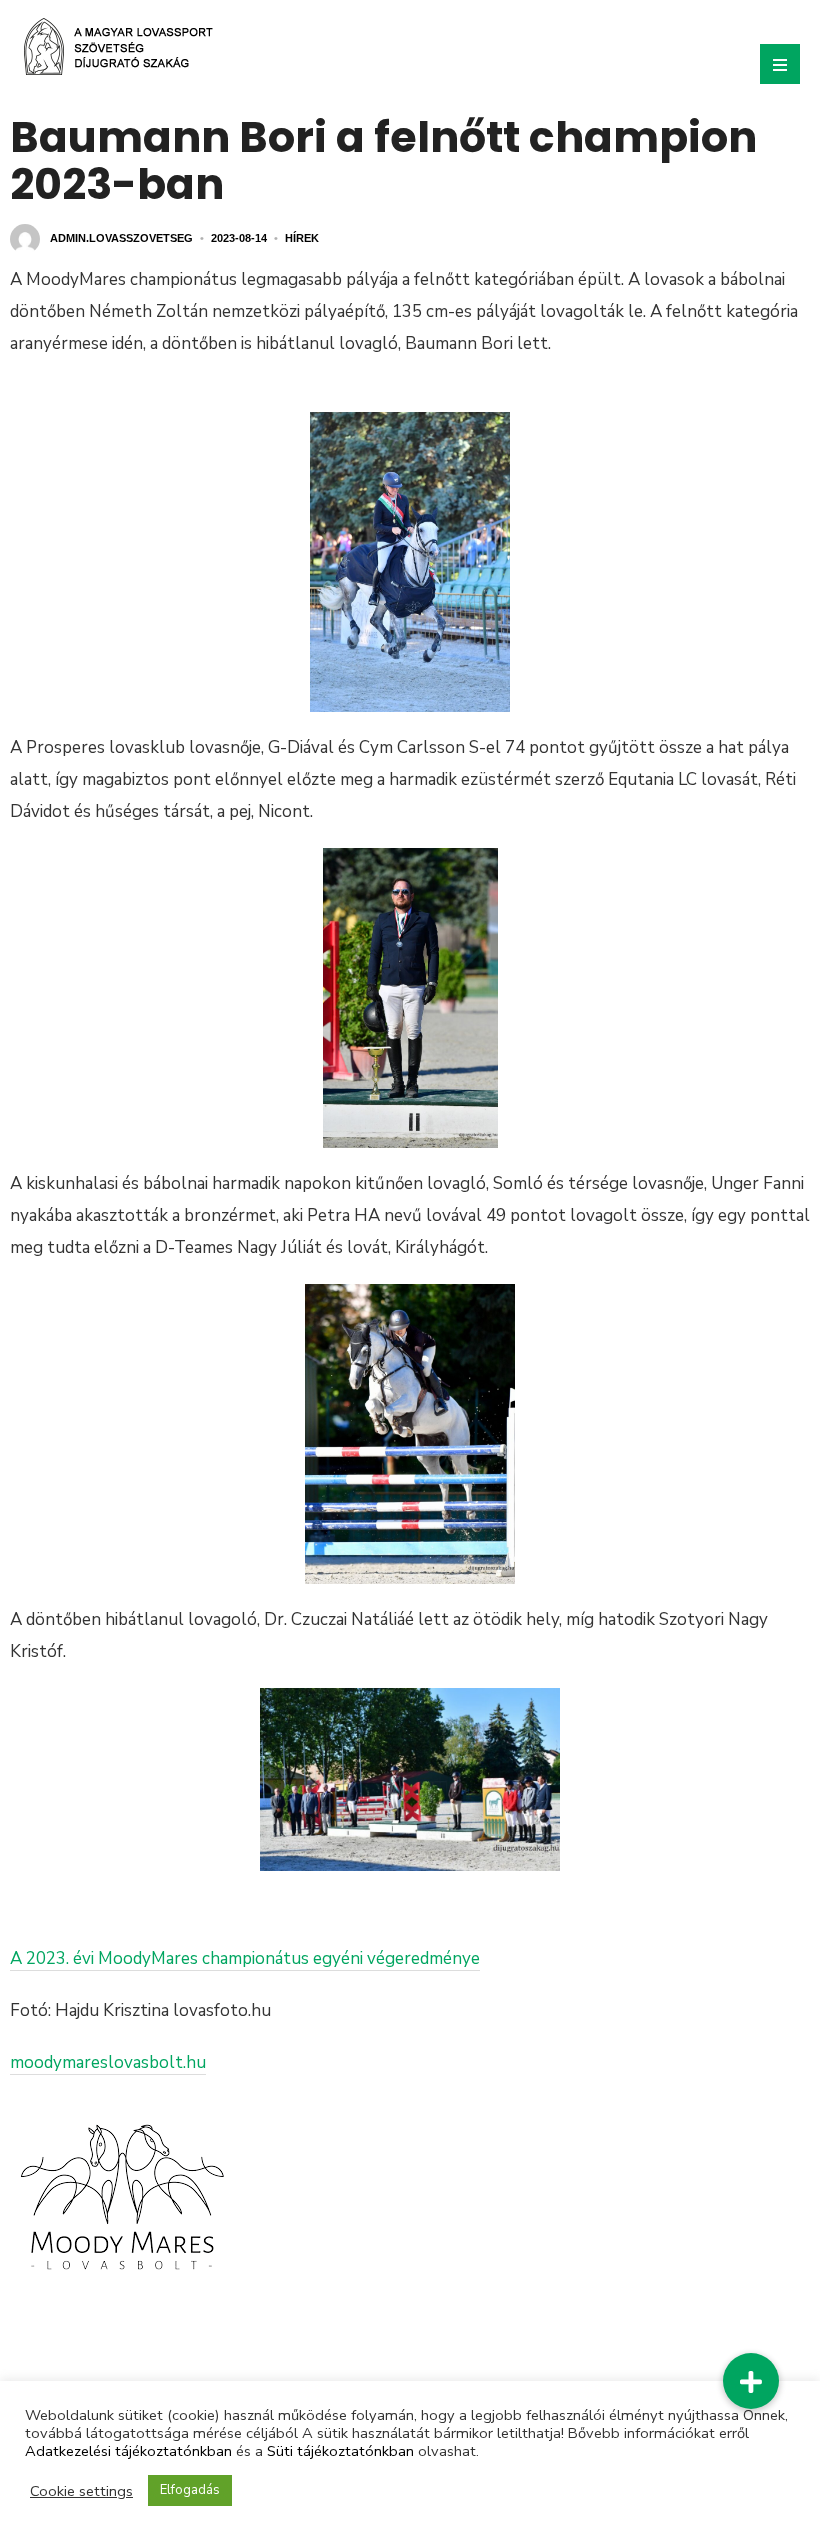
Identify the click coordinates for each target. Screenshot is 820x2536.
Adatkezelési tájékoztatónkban (128, 2451)
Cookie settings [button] (81, 2491)
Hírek (302, 238)
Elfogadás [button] (190, 2490)
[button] (751, 2381)
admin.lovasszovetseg (121, 238)
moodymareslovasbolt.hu (108, 2062)
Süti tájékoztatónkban (340, 2451)
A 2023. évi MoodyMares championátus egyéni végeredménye (245, 1958)
